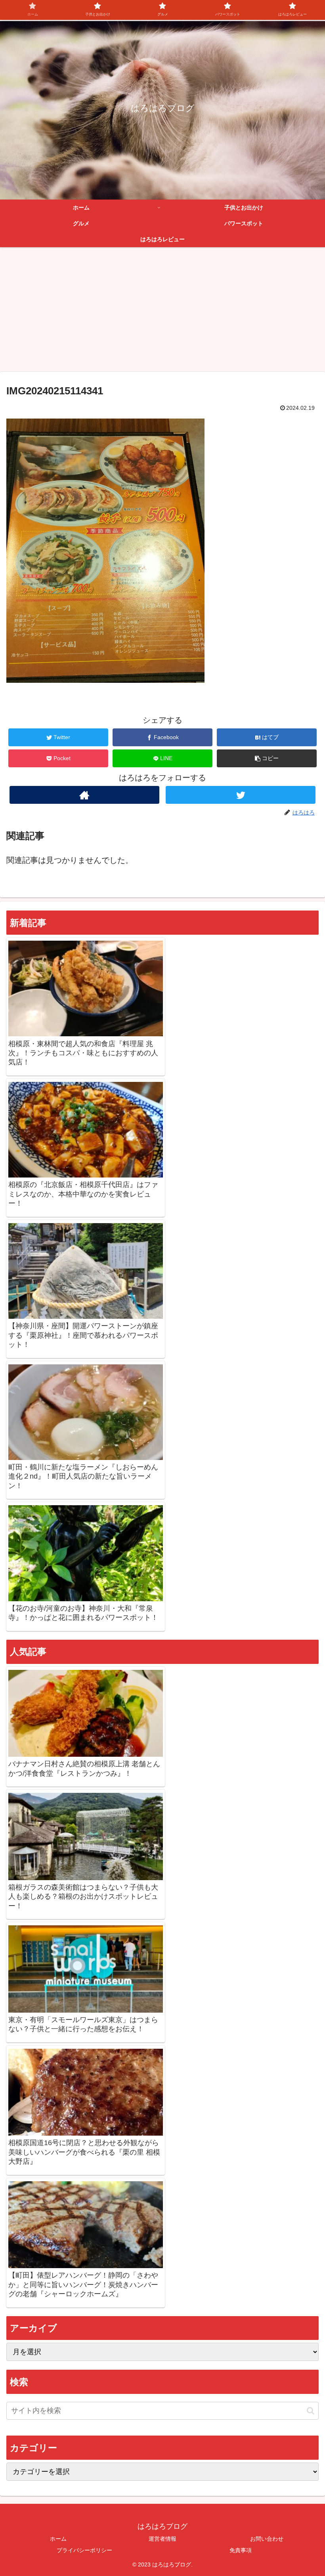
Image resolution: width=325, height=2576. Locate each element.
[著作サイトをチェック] (84, 795)
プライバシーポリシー (84, 2550)
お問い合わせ (267, 2539)
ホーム (58, 2539)
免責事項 (241, 2550)
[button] (267, 758)
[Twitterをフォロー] (241, 795)
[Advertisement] (162, 312)
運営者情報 (162, 2539)
